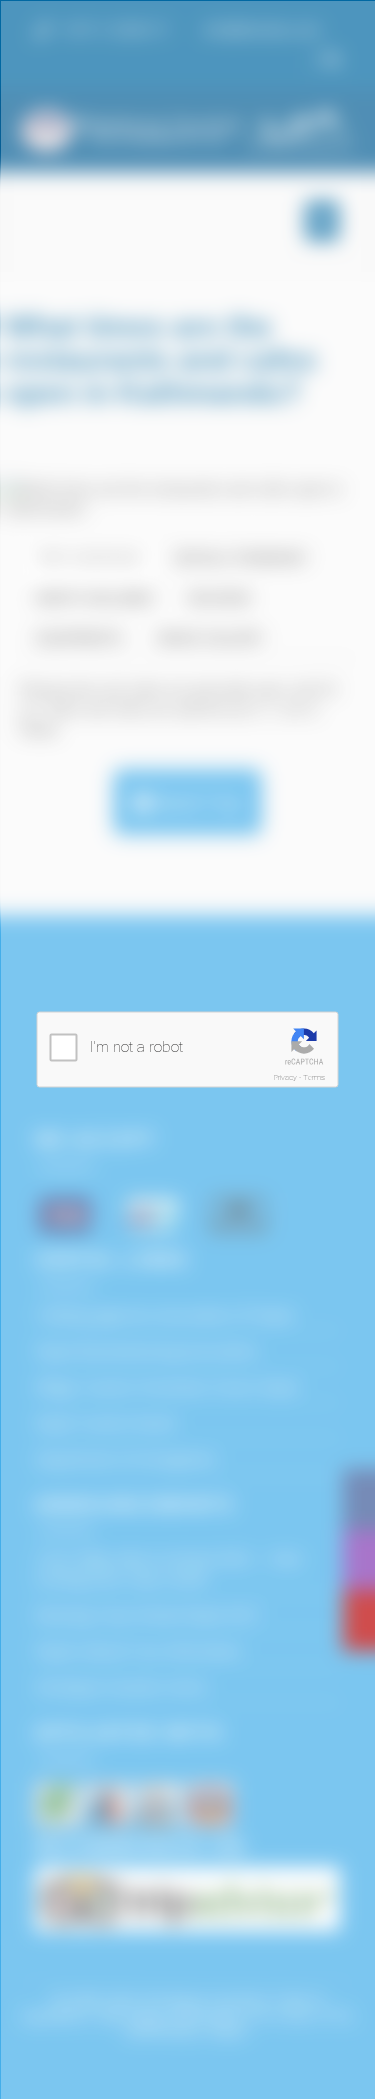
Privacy (285, 1077)
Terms (314, 1077)
